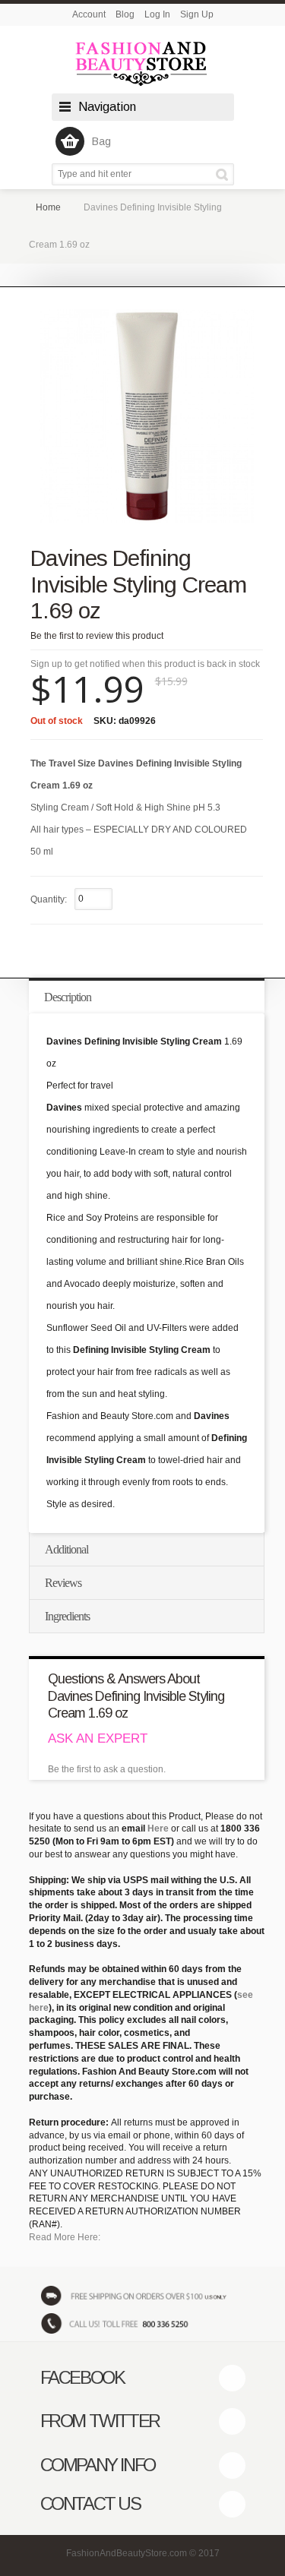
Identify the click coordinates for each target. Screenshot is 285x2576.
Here (158, 1828)
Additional (66, 1549)
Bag (101, 141)
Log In (157, 14)
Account (89, 14)
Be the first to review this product (97, 636)
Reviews (63, 1583)
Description (68, 997)
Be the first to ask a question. (107, 1769)
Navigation (107, 107)
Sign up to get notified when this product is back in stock (145, 664)
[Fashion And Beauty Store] (143, 63)
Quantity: (49, 899)
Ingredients (67, 1616)
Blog (125, 14)
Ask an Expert (98, 1738)
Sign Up (197, 14)
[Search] (225, 174)
